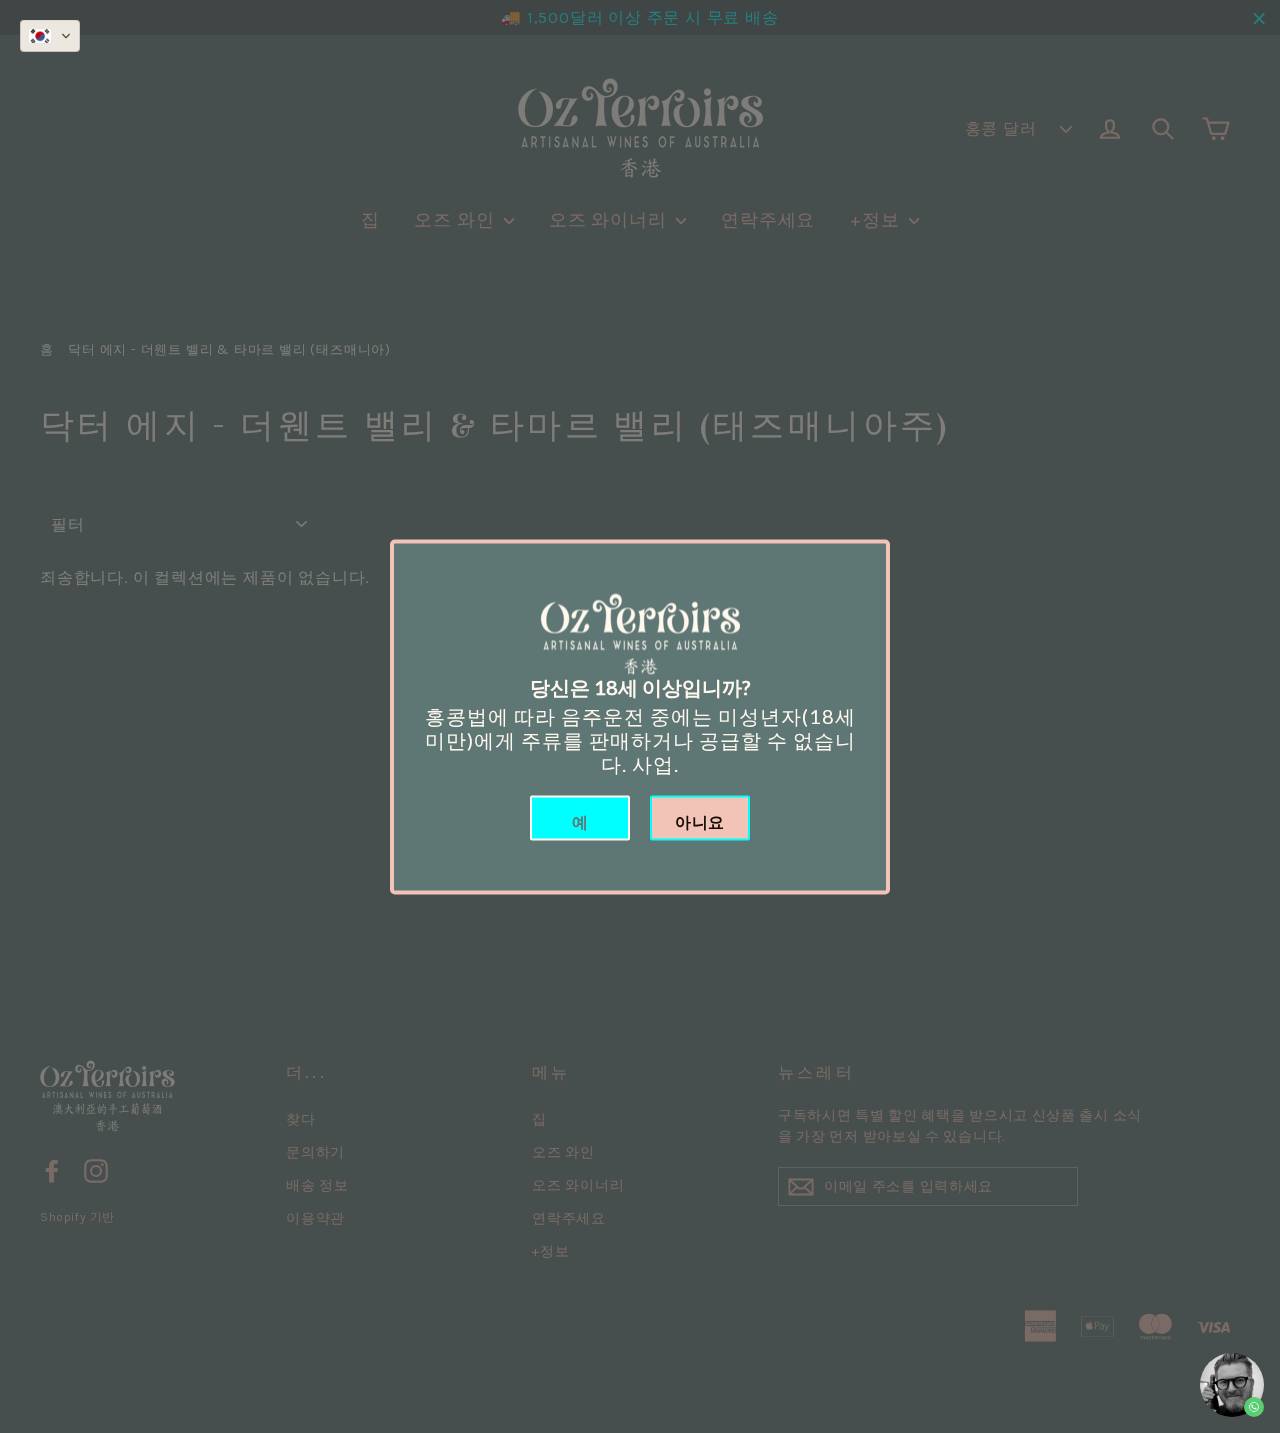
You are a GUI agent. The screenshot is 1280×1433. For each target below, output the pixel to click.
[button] (50, 36)
